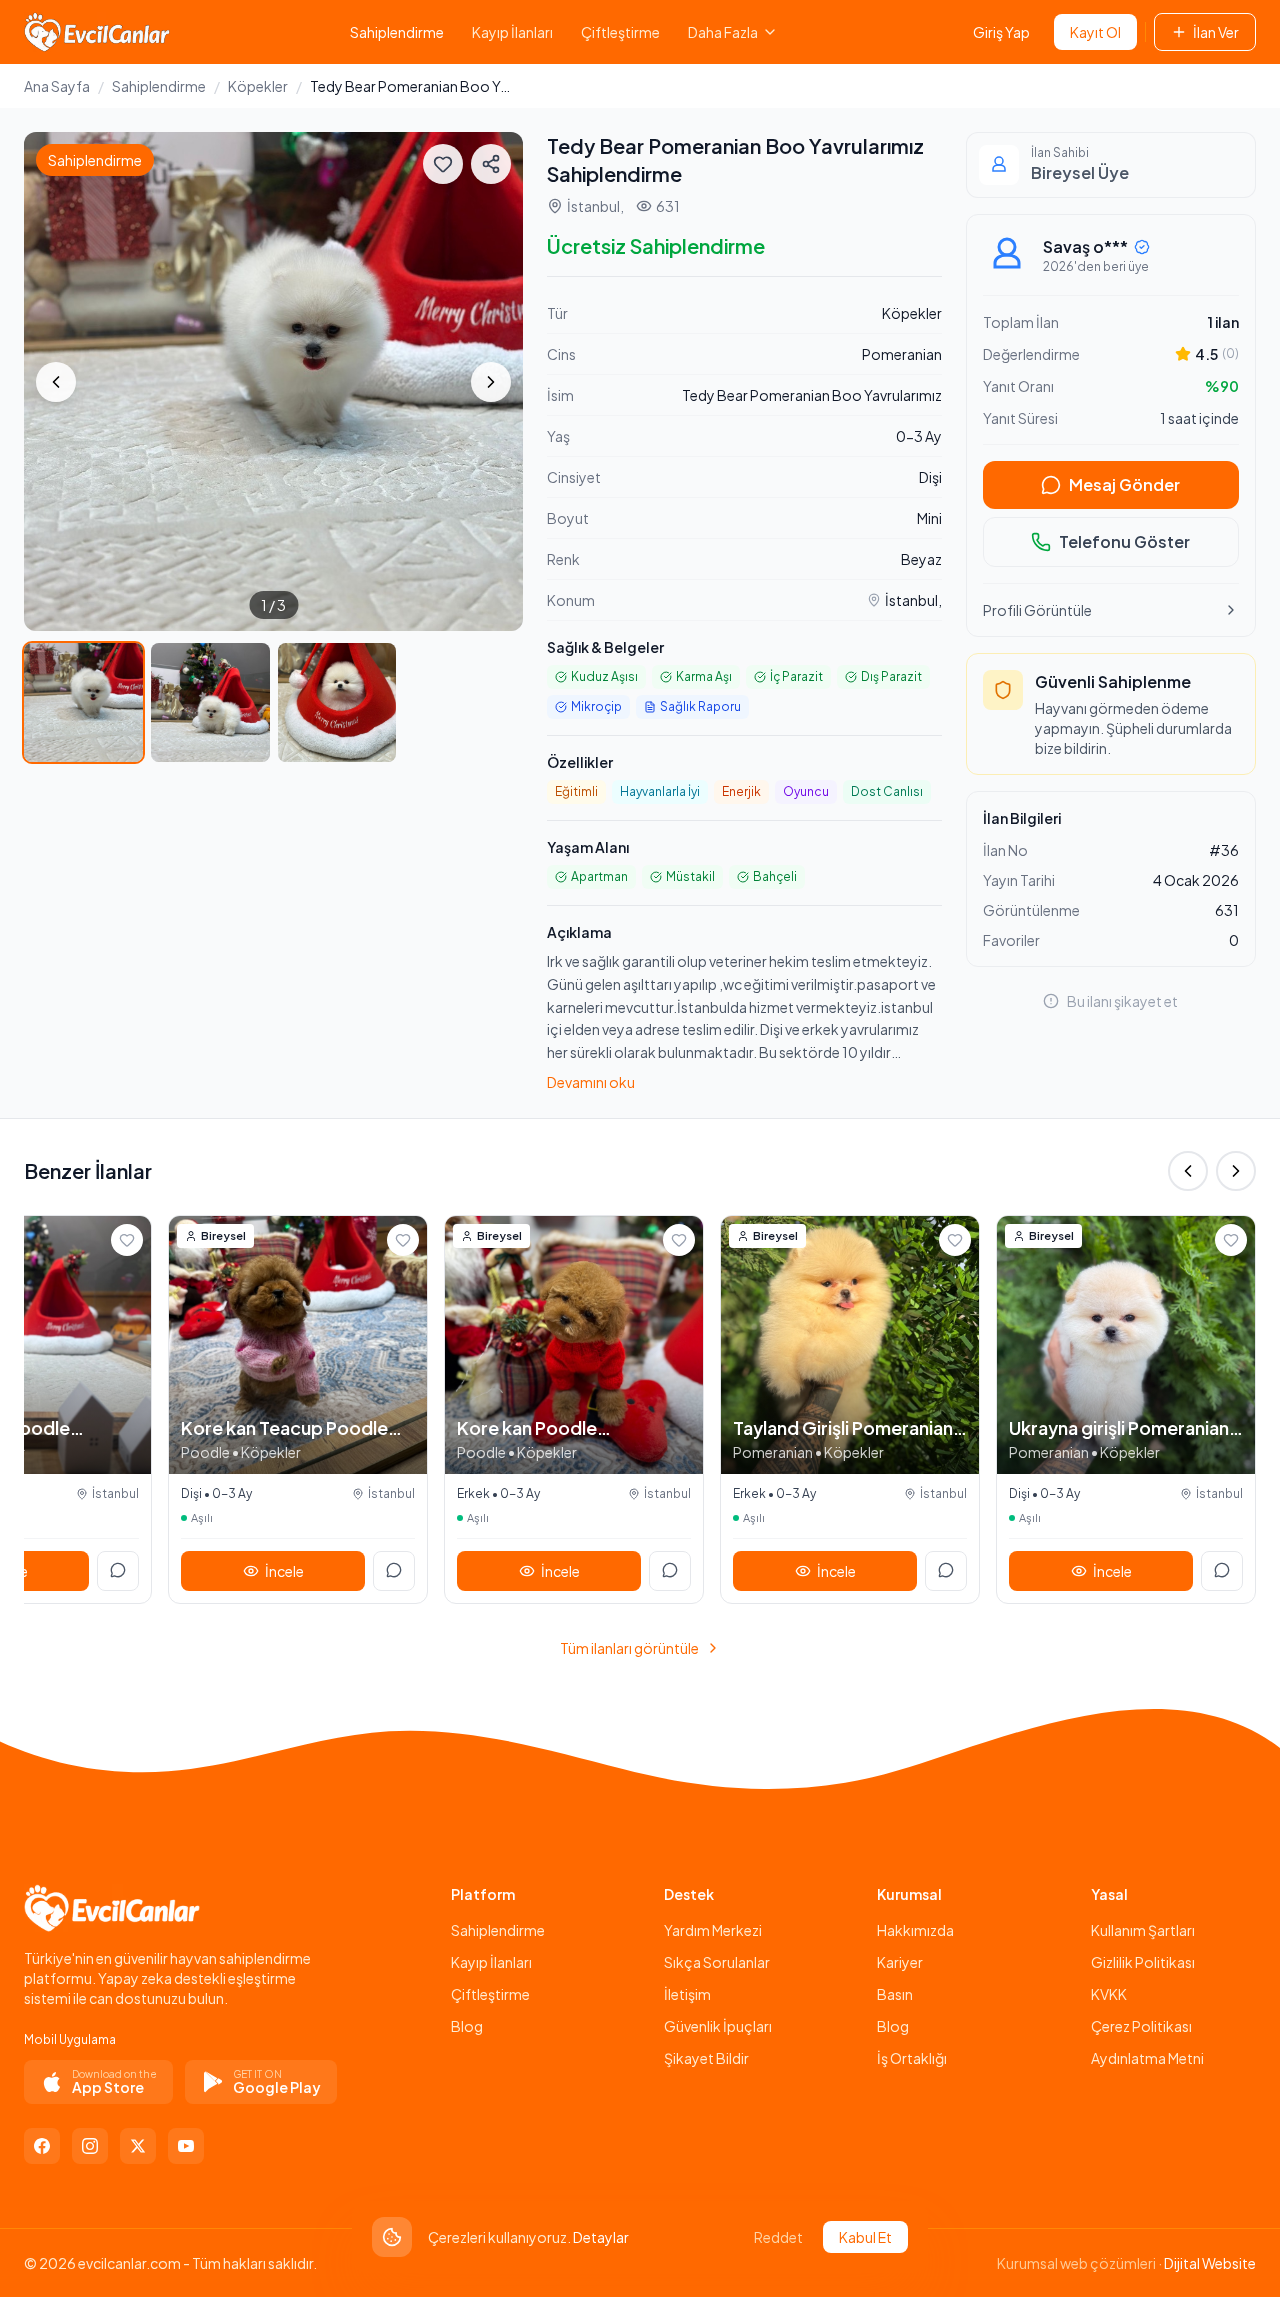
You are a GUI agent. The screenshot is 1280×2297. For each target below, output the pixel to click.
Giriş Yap (1001, 32)
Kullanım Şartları (1143, 1930)
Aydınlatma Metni (1147, 2058)
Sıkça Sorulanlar (717, 1962)
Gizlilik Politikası (1143, 1962)
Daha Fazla (723, 32)
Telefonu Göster (1124, 541)
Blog (467, 2026)
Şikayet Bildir (706, 2058)
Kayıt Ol (1095, 32)
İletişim (687, 1994)
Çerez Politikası (1141, 2026)
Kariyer (900, 1962)
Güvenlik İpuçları (718, 2026)
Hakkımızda (915, 1930)
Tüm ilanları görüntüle (629, 1648)
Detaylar (601, 2237)
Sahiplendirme (397, 32)
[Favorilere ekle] (443, 164)
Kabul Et (865, 2237)
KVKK (1109, 1994)
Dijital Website (1210, 2263)
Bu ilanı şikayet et (1122, 1001)
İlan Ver (1216, 32)
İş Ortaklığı (912, 2058)
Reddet (778, 2237)
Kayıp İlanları (512, 32)
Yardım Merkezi (713, 1930)
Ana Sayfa (57, 86)
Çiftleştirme (620, 32)
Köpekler (258, 86)
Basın (895, 1994)
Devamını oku (591, 1082)
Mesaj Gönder (1124, 484)
